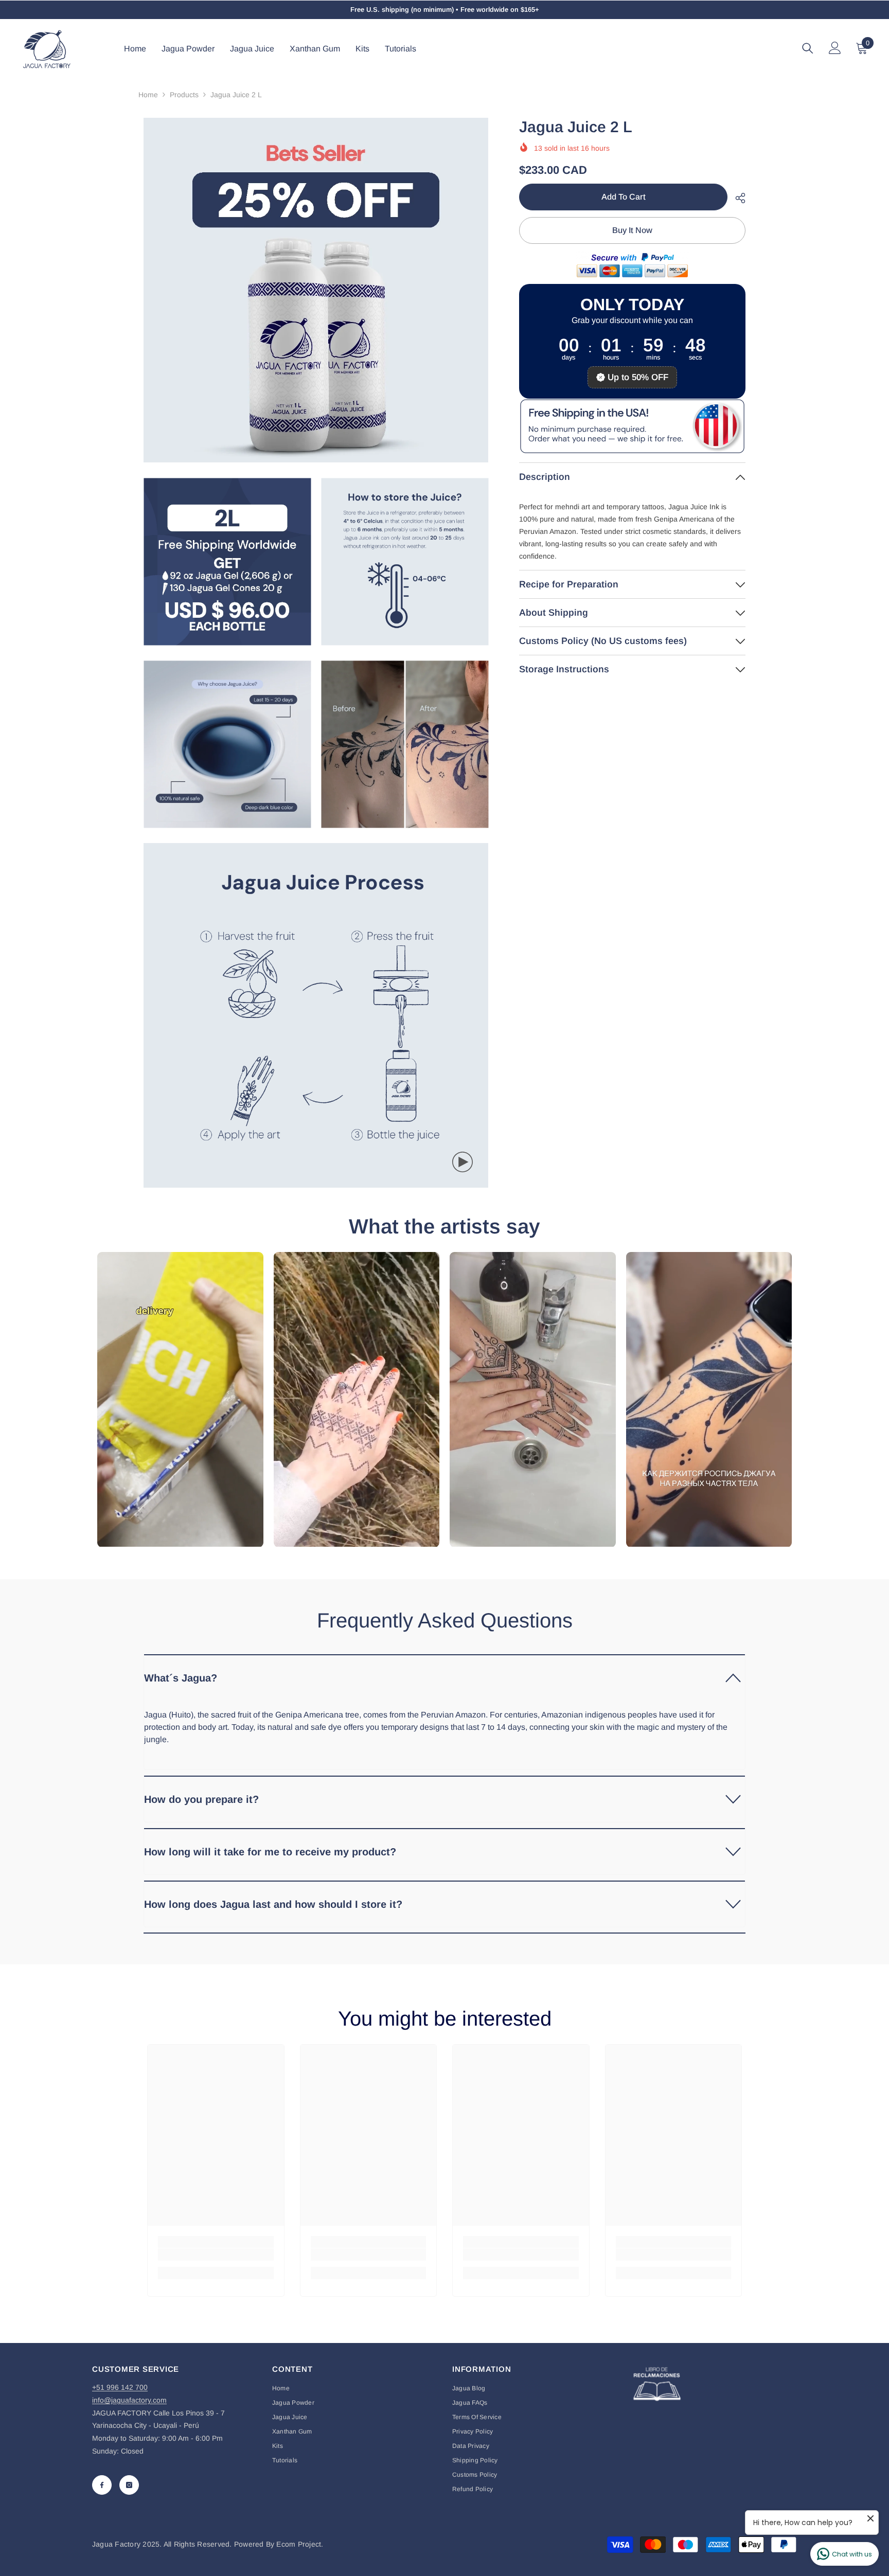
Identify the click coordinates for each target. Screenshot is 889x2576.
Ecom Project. (300, 2544)
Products (184, 95)
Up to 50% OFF (638, 377)
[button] (444, 1677)
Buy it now (632, 230)
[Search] (808, 48)
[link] (216, 2255)
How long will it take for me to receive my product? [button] (270, 1852)
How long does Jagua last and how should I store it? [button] (273, 1904)
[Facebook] (102, 2485)
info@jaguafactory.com (129, 2400)
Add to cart (624, 197)
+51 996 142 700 (120, 2387)
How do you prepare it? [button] (201, 1799)
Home (148, 95)
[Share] (736, 198)
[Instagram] (129, 2485)
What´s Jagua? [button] (181, 1678)
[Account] (835, 48)
